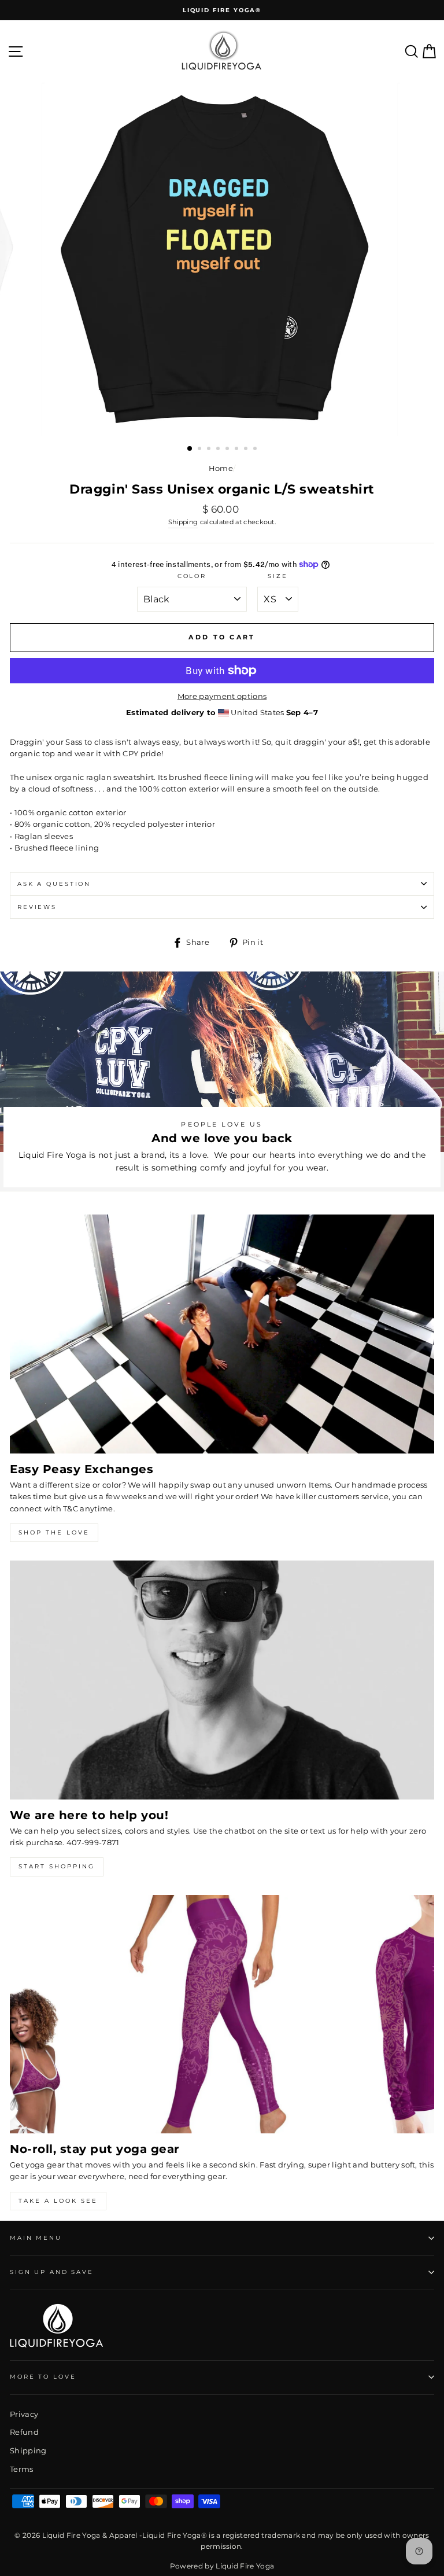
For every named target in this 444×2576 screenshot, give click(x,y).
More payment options (222, 696)
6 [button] (238, 450)
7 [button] (247, 450)
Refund (24, 2432)
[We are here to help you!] (222, 1680)
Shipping (183, 522)
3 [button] (210, 450)
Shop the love (54, 1532)
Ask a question (54, 884)
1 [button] (190, 449)
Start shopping (57, 1866)
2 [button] (201, 450)
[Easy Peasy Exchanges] (222, 1334)
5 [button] (228, 450)
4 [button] (219, 450)
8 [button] (256, 450)
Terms (22, 2469)
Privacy (24, 2414)
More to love (43, 2377)
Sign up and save (52, 2272)
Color (192, 576)
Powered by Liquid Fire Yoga (222, 2566)
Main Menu (36, 2238)
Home (221, 468)
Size (277, 576)
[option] (222, 10)
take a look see (58, 2201)
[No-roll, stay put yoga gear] (222, 2014)
